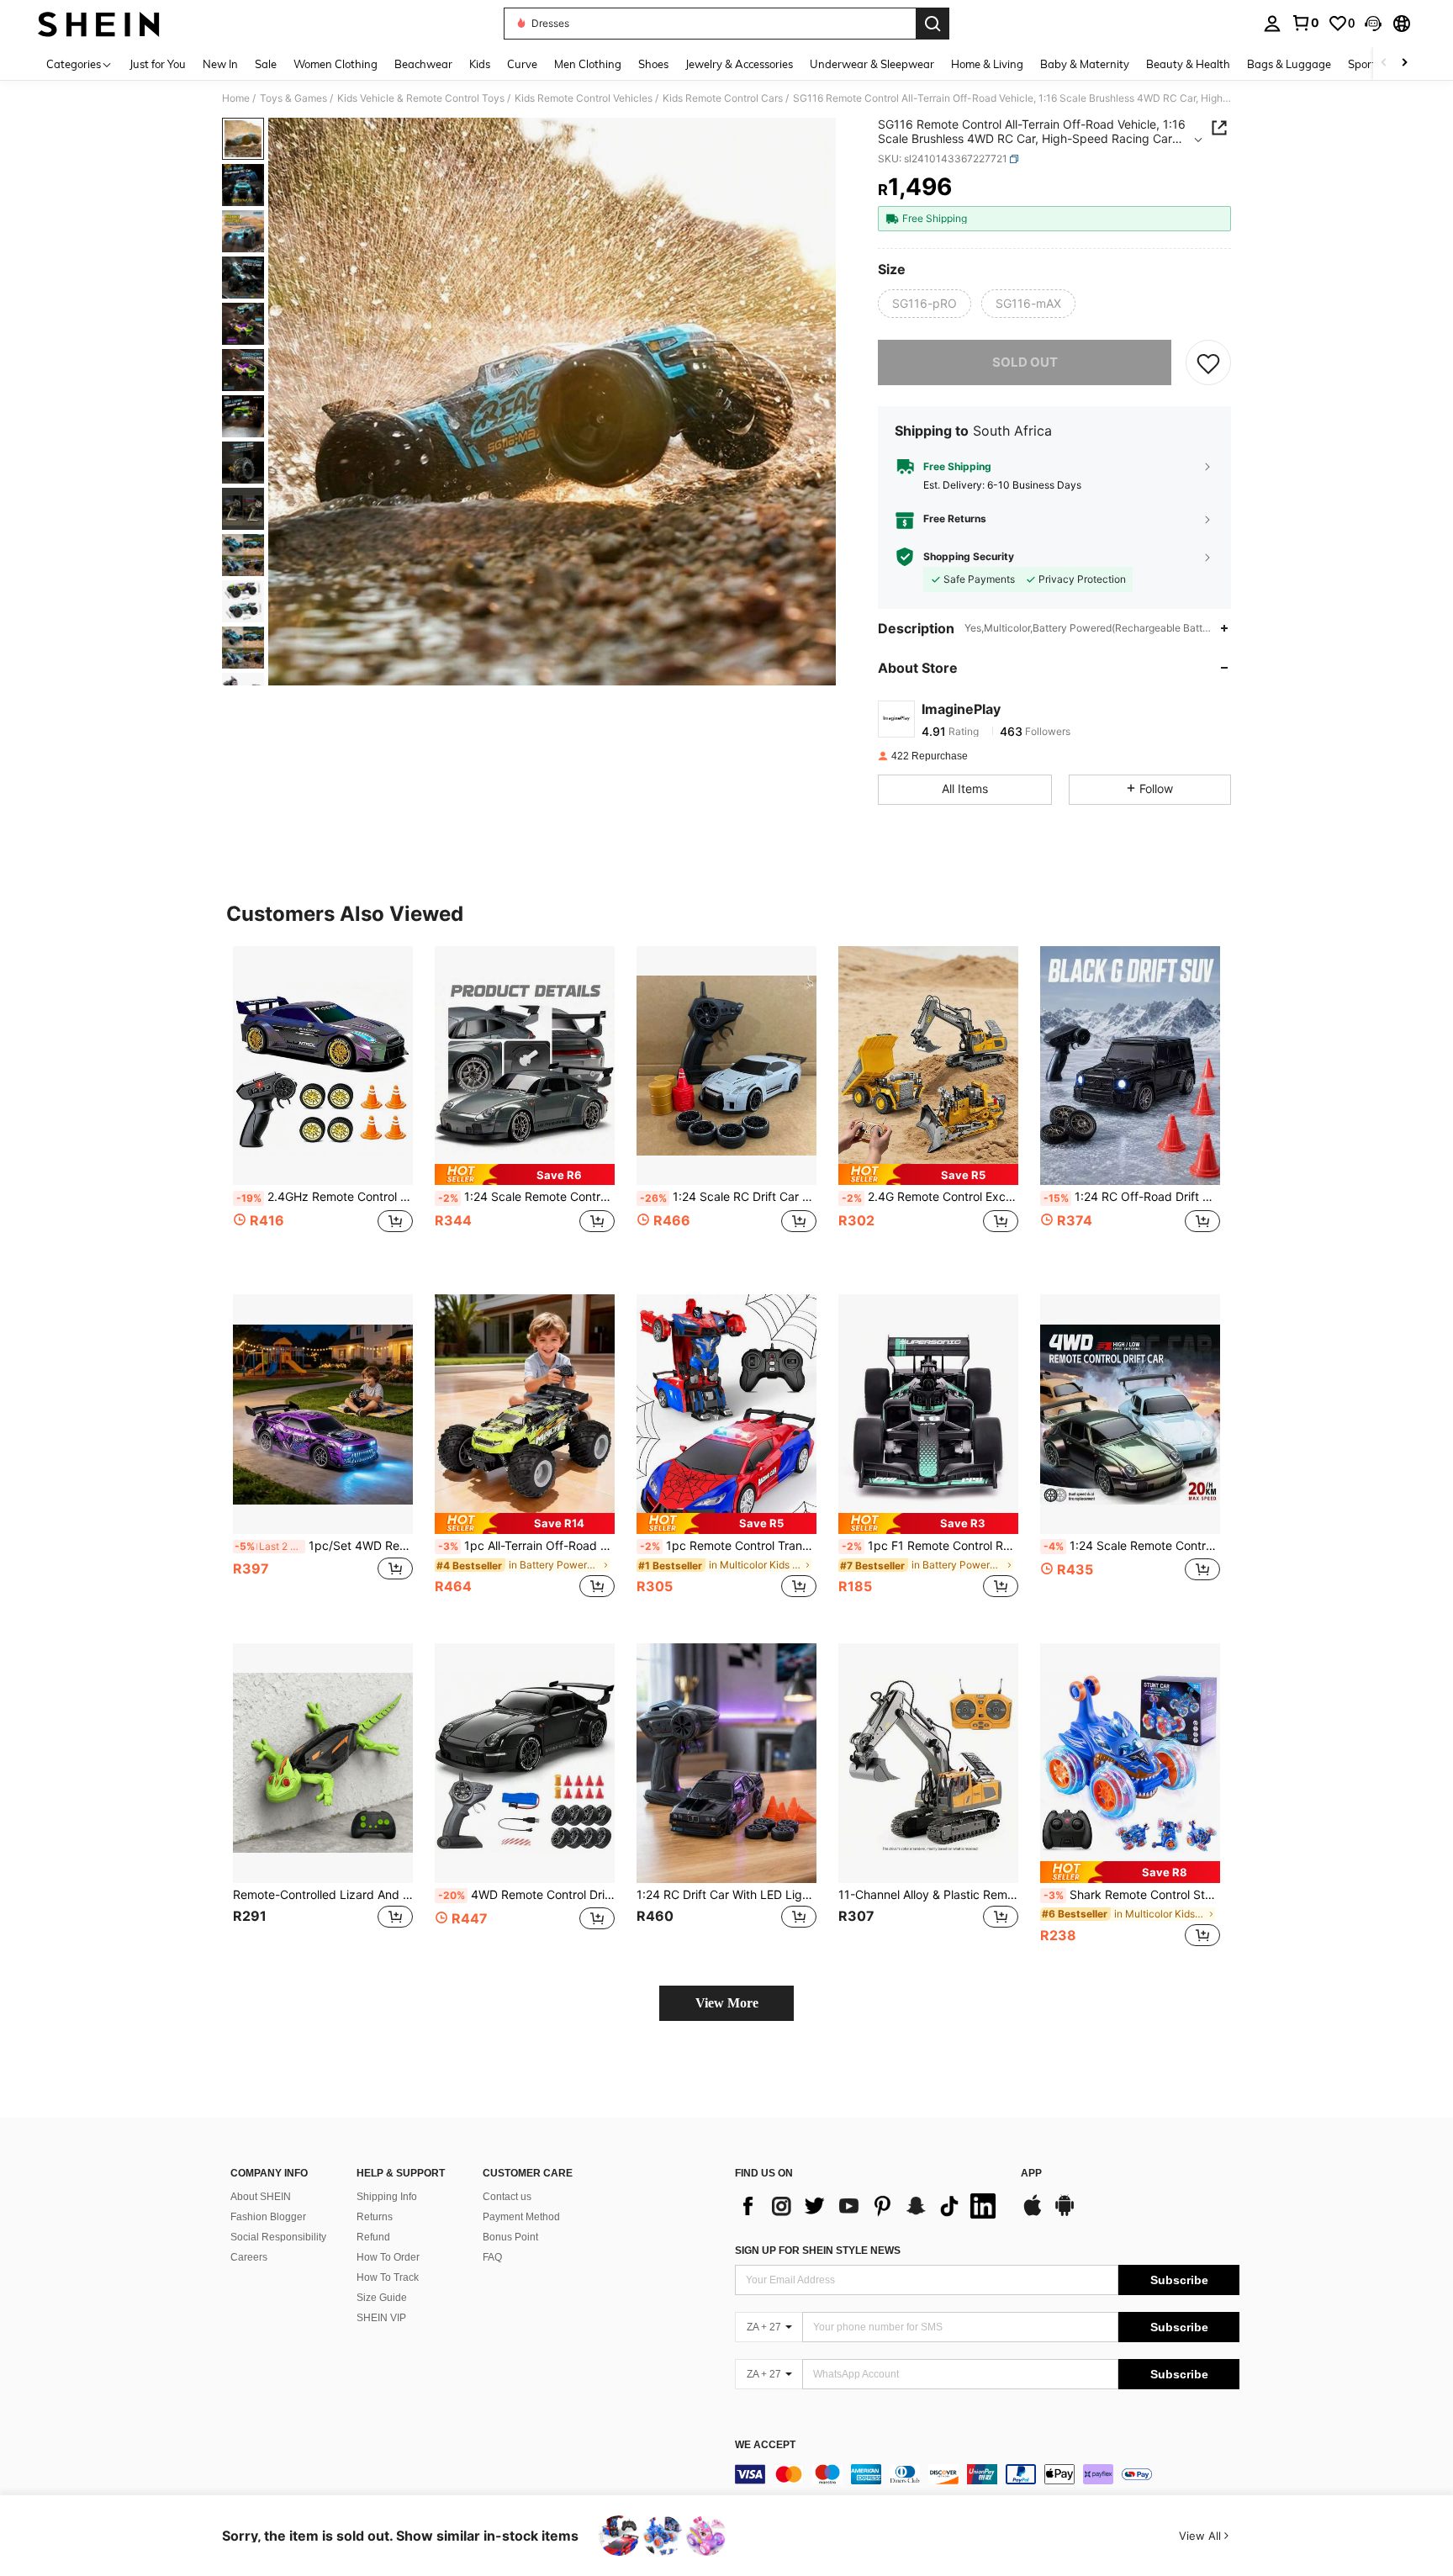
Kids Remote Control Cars (723, 98)
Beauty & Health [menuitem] (1188, 64)
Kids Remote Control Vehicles (584, 98)
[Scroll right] (1404, 63)
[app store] (1033, 2214)
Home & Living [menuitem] (987, 64)
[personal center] (1272, 24)
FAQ (492, 2257)
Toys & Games (293, 98)
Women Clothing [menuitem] (336, 64)
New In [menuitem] (220, 64)
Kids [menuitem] (480, 64)
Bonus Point (510, 2237)
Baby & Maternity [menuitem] (1085, 64)
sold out (1025, 362)
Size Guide (382, 2298)
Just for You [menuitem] (158, 64)
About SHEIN (261, 2197)
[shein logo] (99, 24)
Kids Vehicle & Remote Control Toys (421, 98)
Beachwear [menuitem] (423, 64)
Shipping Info (387, 2197)
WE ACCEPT (765, 2445)
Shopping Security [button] (969, 557)
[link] (1305, 23)
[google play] (1065, 2214)
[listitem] (323, 1107)
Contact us (507, 2197)
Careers (249, 2257)
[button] (1373, 24)
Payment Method (521, 2217)
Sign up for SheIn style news (818, 2251)
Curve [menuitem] (522, 64)
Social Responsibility (278, 2237)
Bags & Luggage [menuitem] (1289, 64)
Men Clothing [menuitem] (588, 64)
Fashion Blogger (268, 2217)
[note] (525, 1174)
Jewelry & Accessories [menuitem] (739, 64)
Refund (373, 2237)
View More (727, 2003)
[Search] (933, 24)
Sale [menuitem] (266, 64)
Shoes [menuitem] (653, 64)
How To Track (388, 2277)
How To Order (388, 2257)
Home (236, 98)
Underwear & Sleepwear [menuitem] (872, 64)
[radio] (925, 304)
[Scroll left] (1384, 63)
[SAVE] (1208, 362)
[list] (869, 2206)
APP (1031, 2174)
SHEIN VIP (381, 2318)
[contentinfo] (987, 2474)
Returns (375, 2217)
